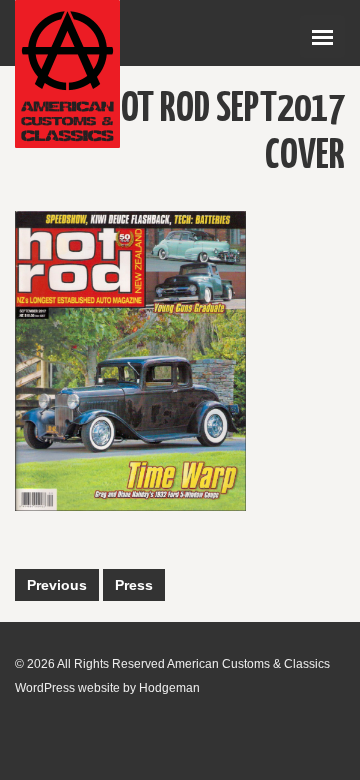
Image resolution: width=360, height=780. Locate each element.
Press (134, 585)
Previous (57, 585)
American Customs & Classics (248, 664)
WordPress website (67, 688)
